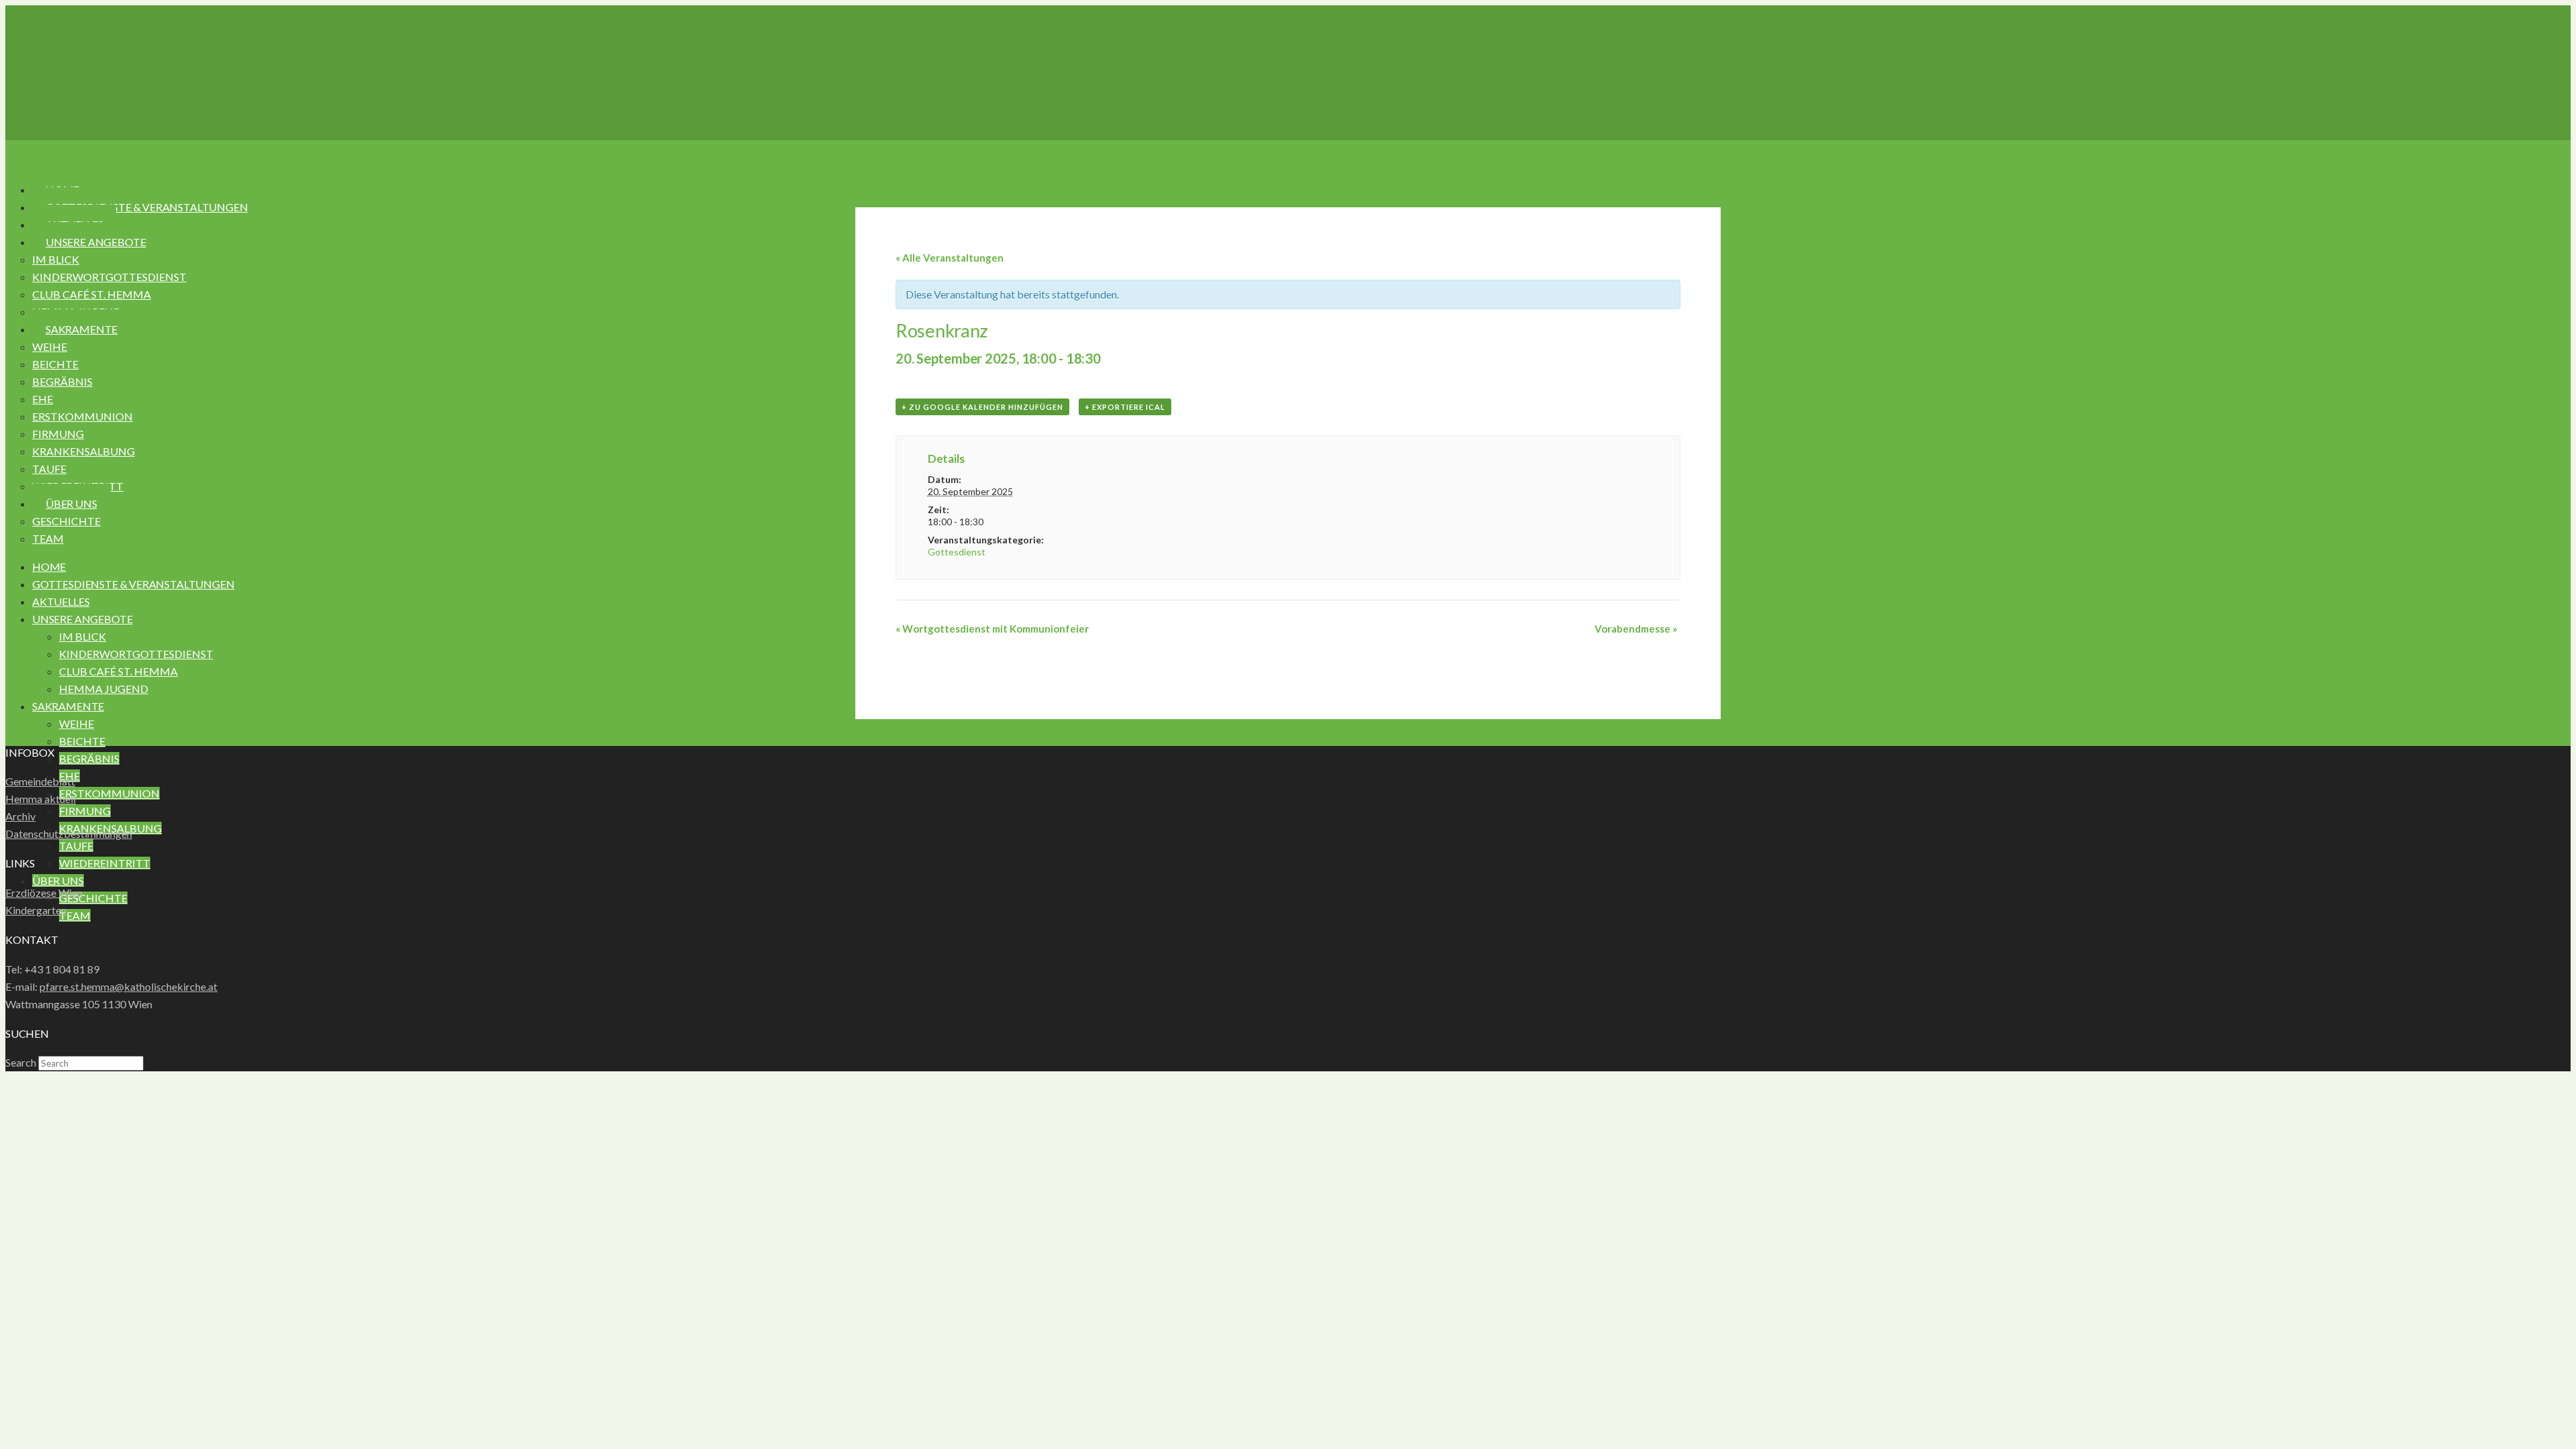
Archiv (20, 816)
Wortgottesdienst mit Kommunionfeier (992, 629)
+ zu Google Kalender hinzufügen (982, 407)
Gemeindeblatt (40, 781)
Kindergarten (36, 910)
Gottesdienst (957, 552)
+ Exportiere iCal (1125, 407)
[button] (51, 155)
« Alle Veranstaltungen (950, 258)
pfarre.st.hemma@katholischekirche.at (128, 986)
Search (21, 1062)
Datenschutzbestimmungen (69, 834)
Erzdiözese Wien (44, 893)
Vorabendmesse (1636, 629)
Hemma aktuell (41, 799)
